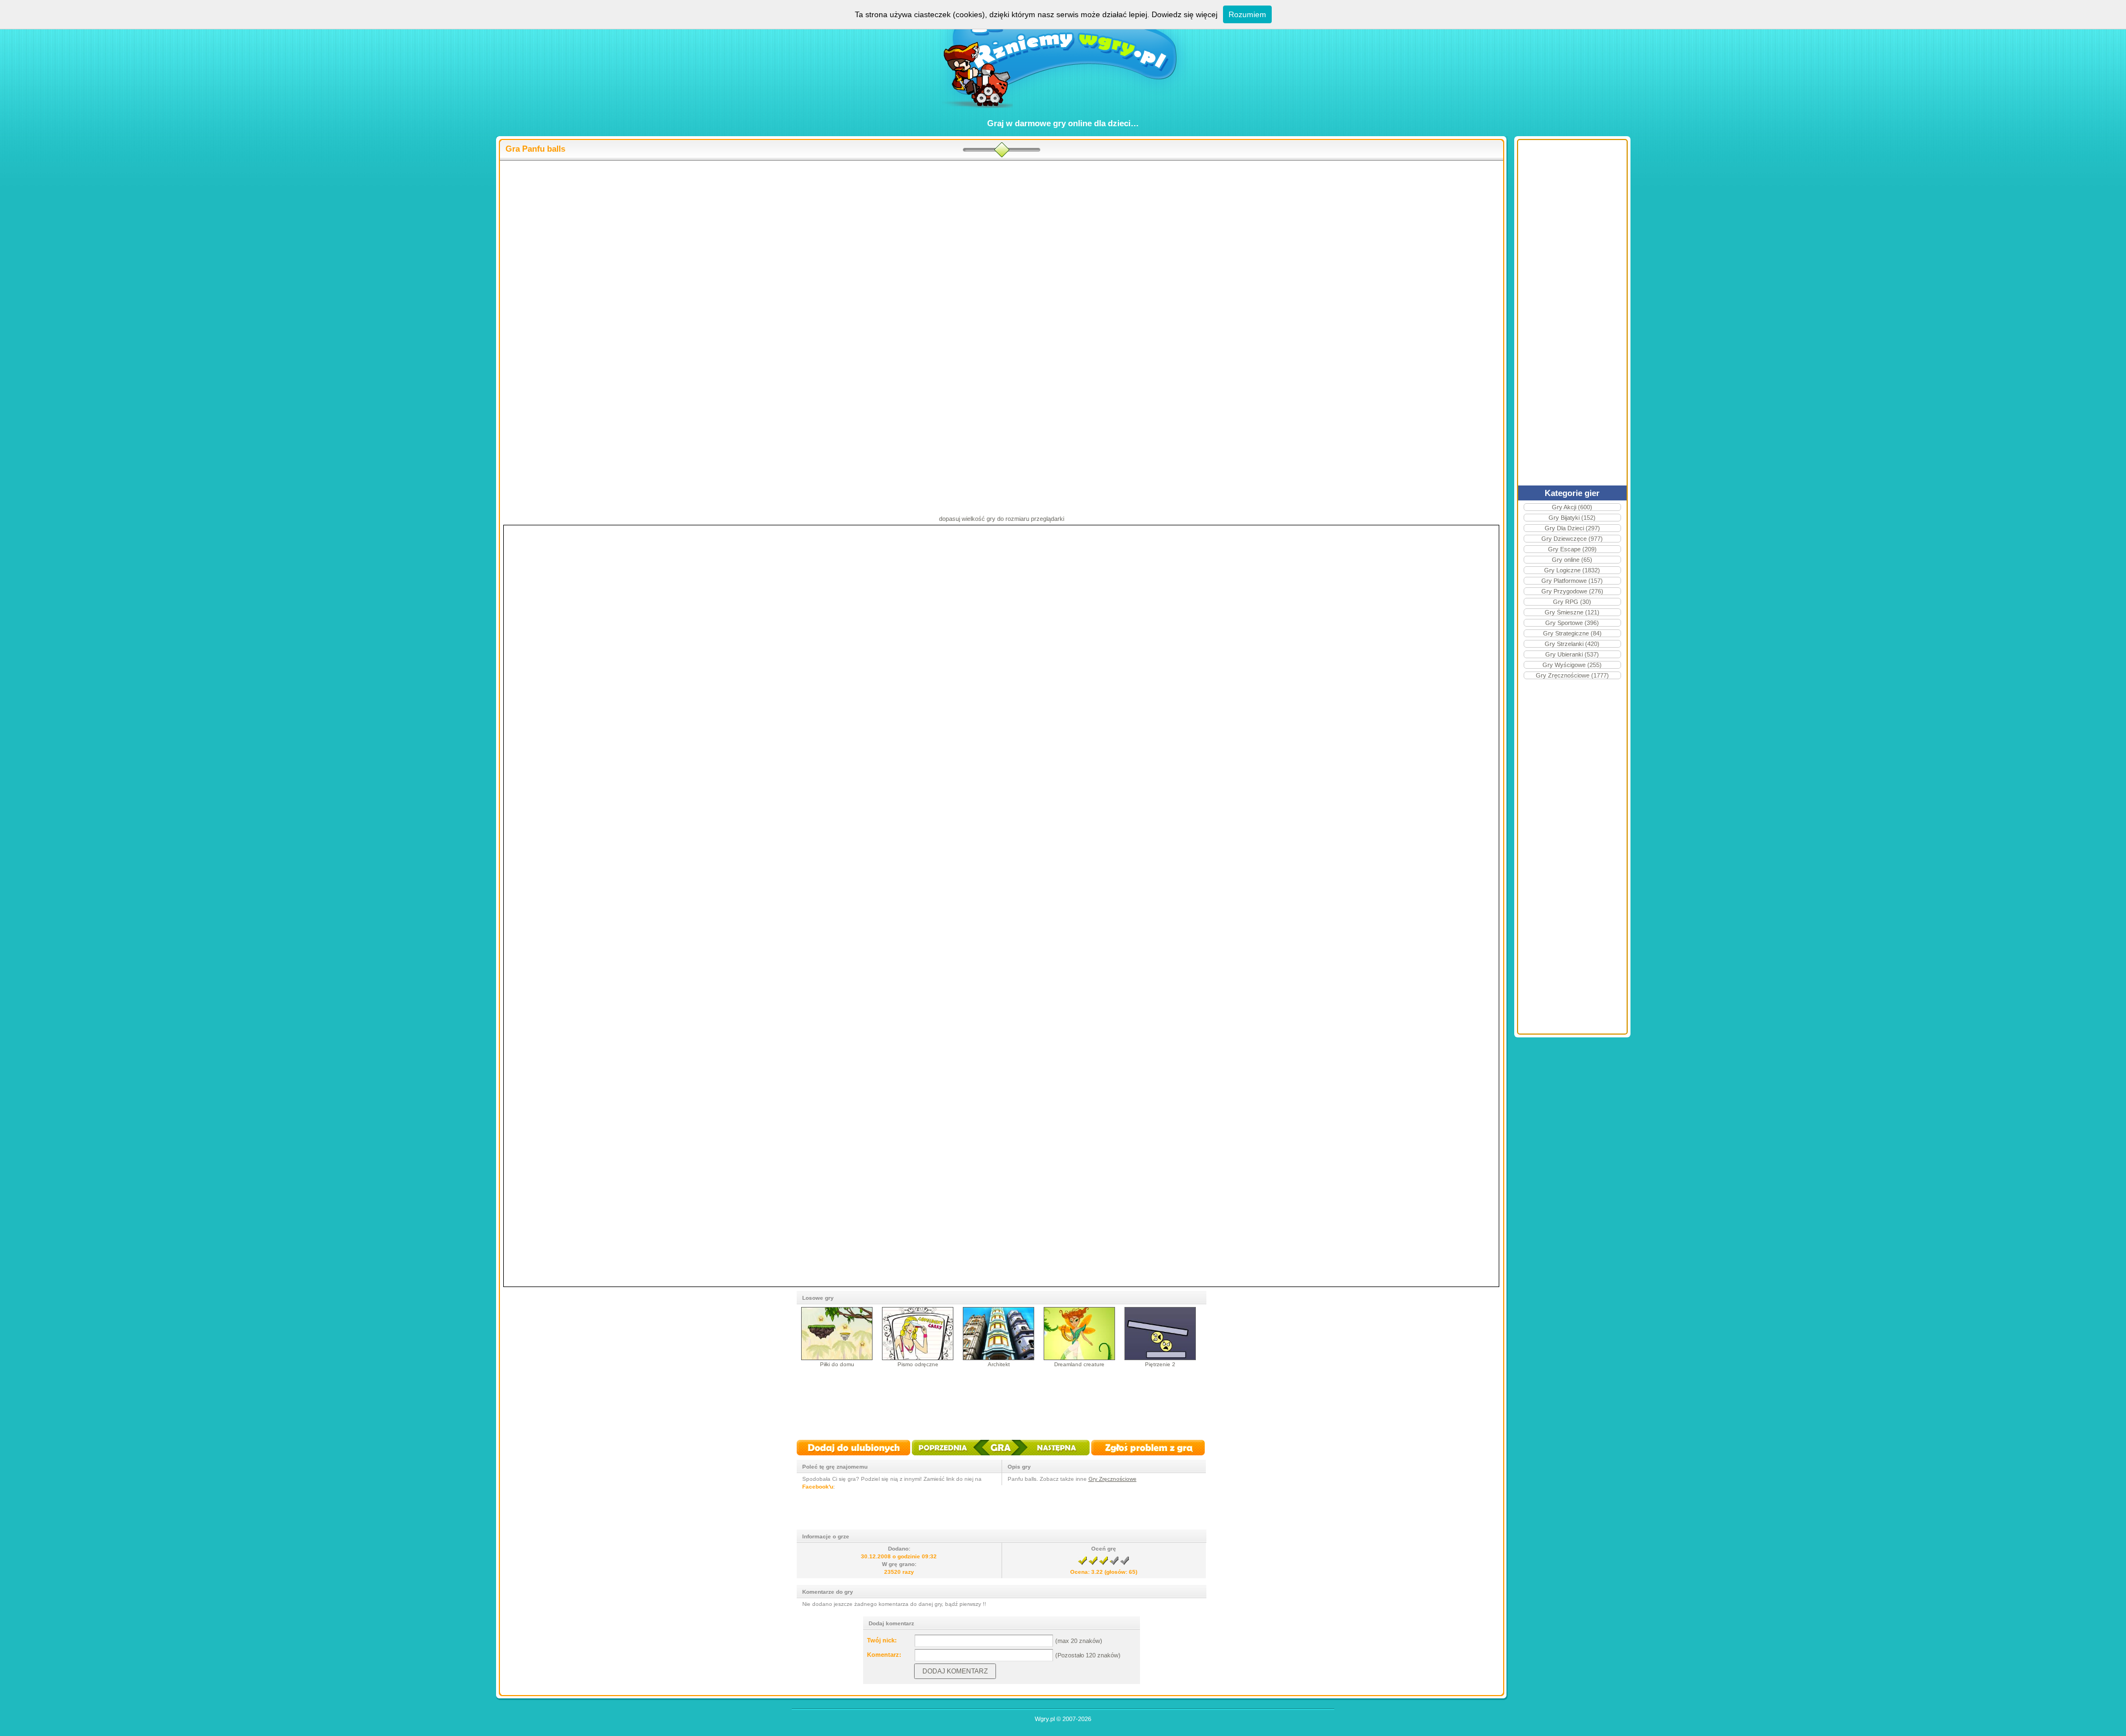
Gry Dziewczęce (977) (1572, 539)
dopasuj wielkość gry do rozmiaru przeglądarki (1002, 519)
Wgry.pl (1045, 1719)
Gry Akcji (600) (1572, 507)
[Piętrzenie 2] (1160, 1358)
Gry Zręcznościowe (1113, 1479)
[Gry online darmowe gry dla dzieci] (1063, 114)
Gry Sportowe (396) (1572, 623)
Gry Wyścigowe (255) (1572, 665)
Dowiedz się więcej (1185, 14)
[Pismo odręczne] (918, 1358)
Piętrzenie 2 (1160, 1364)
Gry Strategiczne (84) (1572, 633)
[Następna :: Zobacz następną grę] (1050, 1456)
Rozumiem (1247, 14)
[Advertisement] (1002, 250)
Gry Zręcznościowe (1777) (1572, 675)
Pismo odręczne (918, 1364)
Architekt (999, 1364)
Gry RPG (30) (1572, 602)
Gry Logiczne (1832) (1572, 570)
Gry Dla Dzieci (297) (1572, 528)
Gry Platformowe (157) (1572, 581)
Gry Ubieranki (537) (1572, 654)
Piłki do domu (837, 1364)
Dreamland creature (1079, 1364)
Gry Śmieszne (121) (1572, 612)
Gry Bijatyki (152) (1572, 518)
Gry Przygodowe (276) (1572, 591)
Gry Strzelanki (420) (1572, 644)
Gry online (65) (1572, 560)
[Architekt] (999, 1358)
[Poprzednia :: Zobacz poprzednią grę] (951, 1456)
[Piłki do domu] (837, 1358)
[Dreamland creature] (1079, 1358)
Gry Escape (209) (1572, 549)
